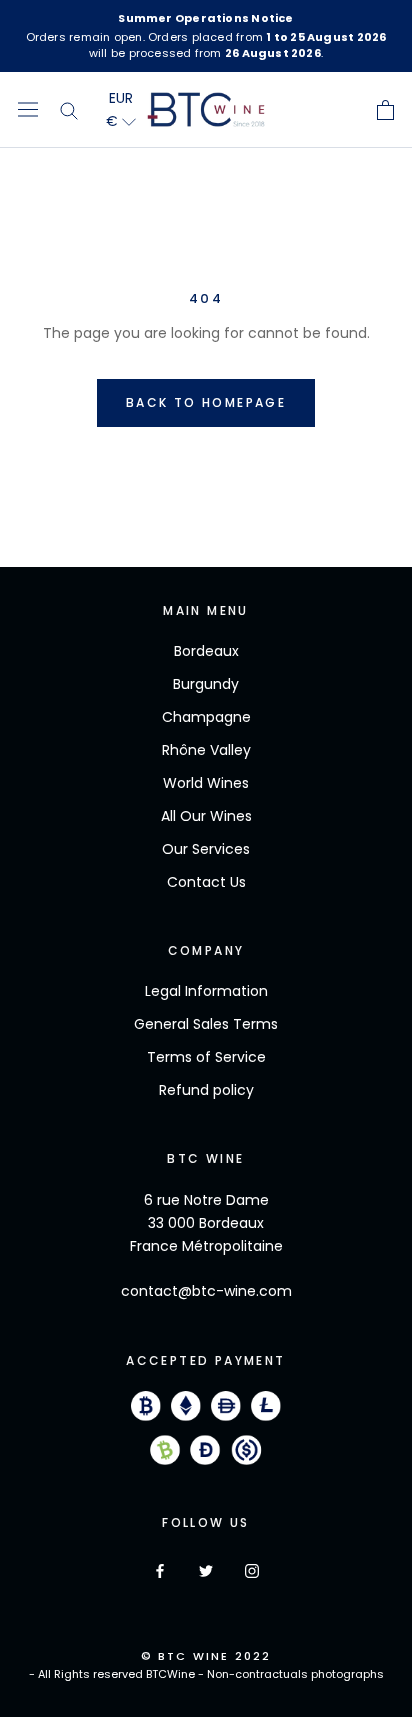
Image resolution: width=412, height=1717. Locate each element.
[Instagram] (252, 1570)
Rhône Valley (206, 750)
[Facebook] (160, 1570)
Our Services (206, 849)
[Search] (69, 110)
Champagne (206, 717)
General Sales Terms (206, 1024)
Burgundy (206, 684)
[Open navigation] (28, 110)
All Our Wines (206, 816)
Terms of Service (206, 1057)
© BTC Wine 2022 (206, 1656)
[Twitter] (206, 1570)
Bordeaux (206, 651)
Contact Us (206, 882)
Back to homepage (206, 402)
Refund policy (206, 1090)
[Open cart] (385, 110)
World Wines (206, 783)
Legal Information (206, 991)
